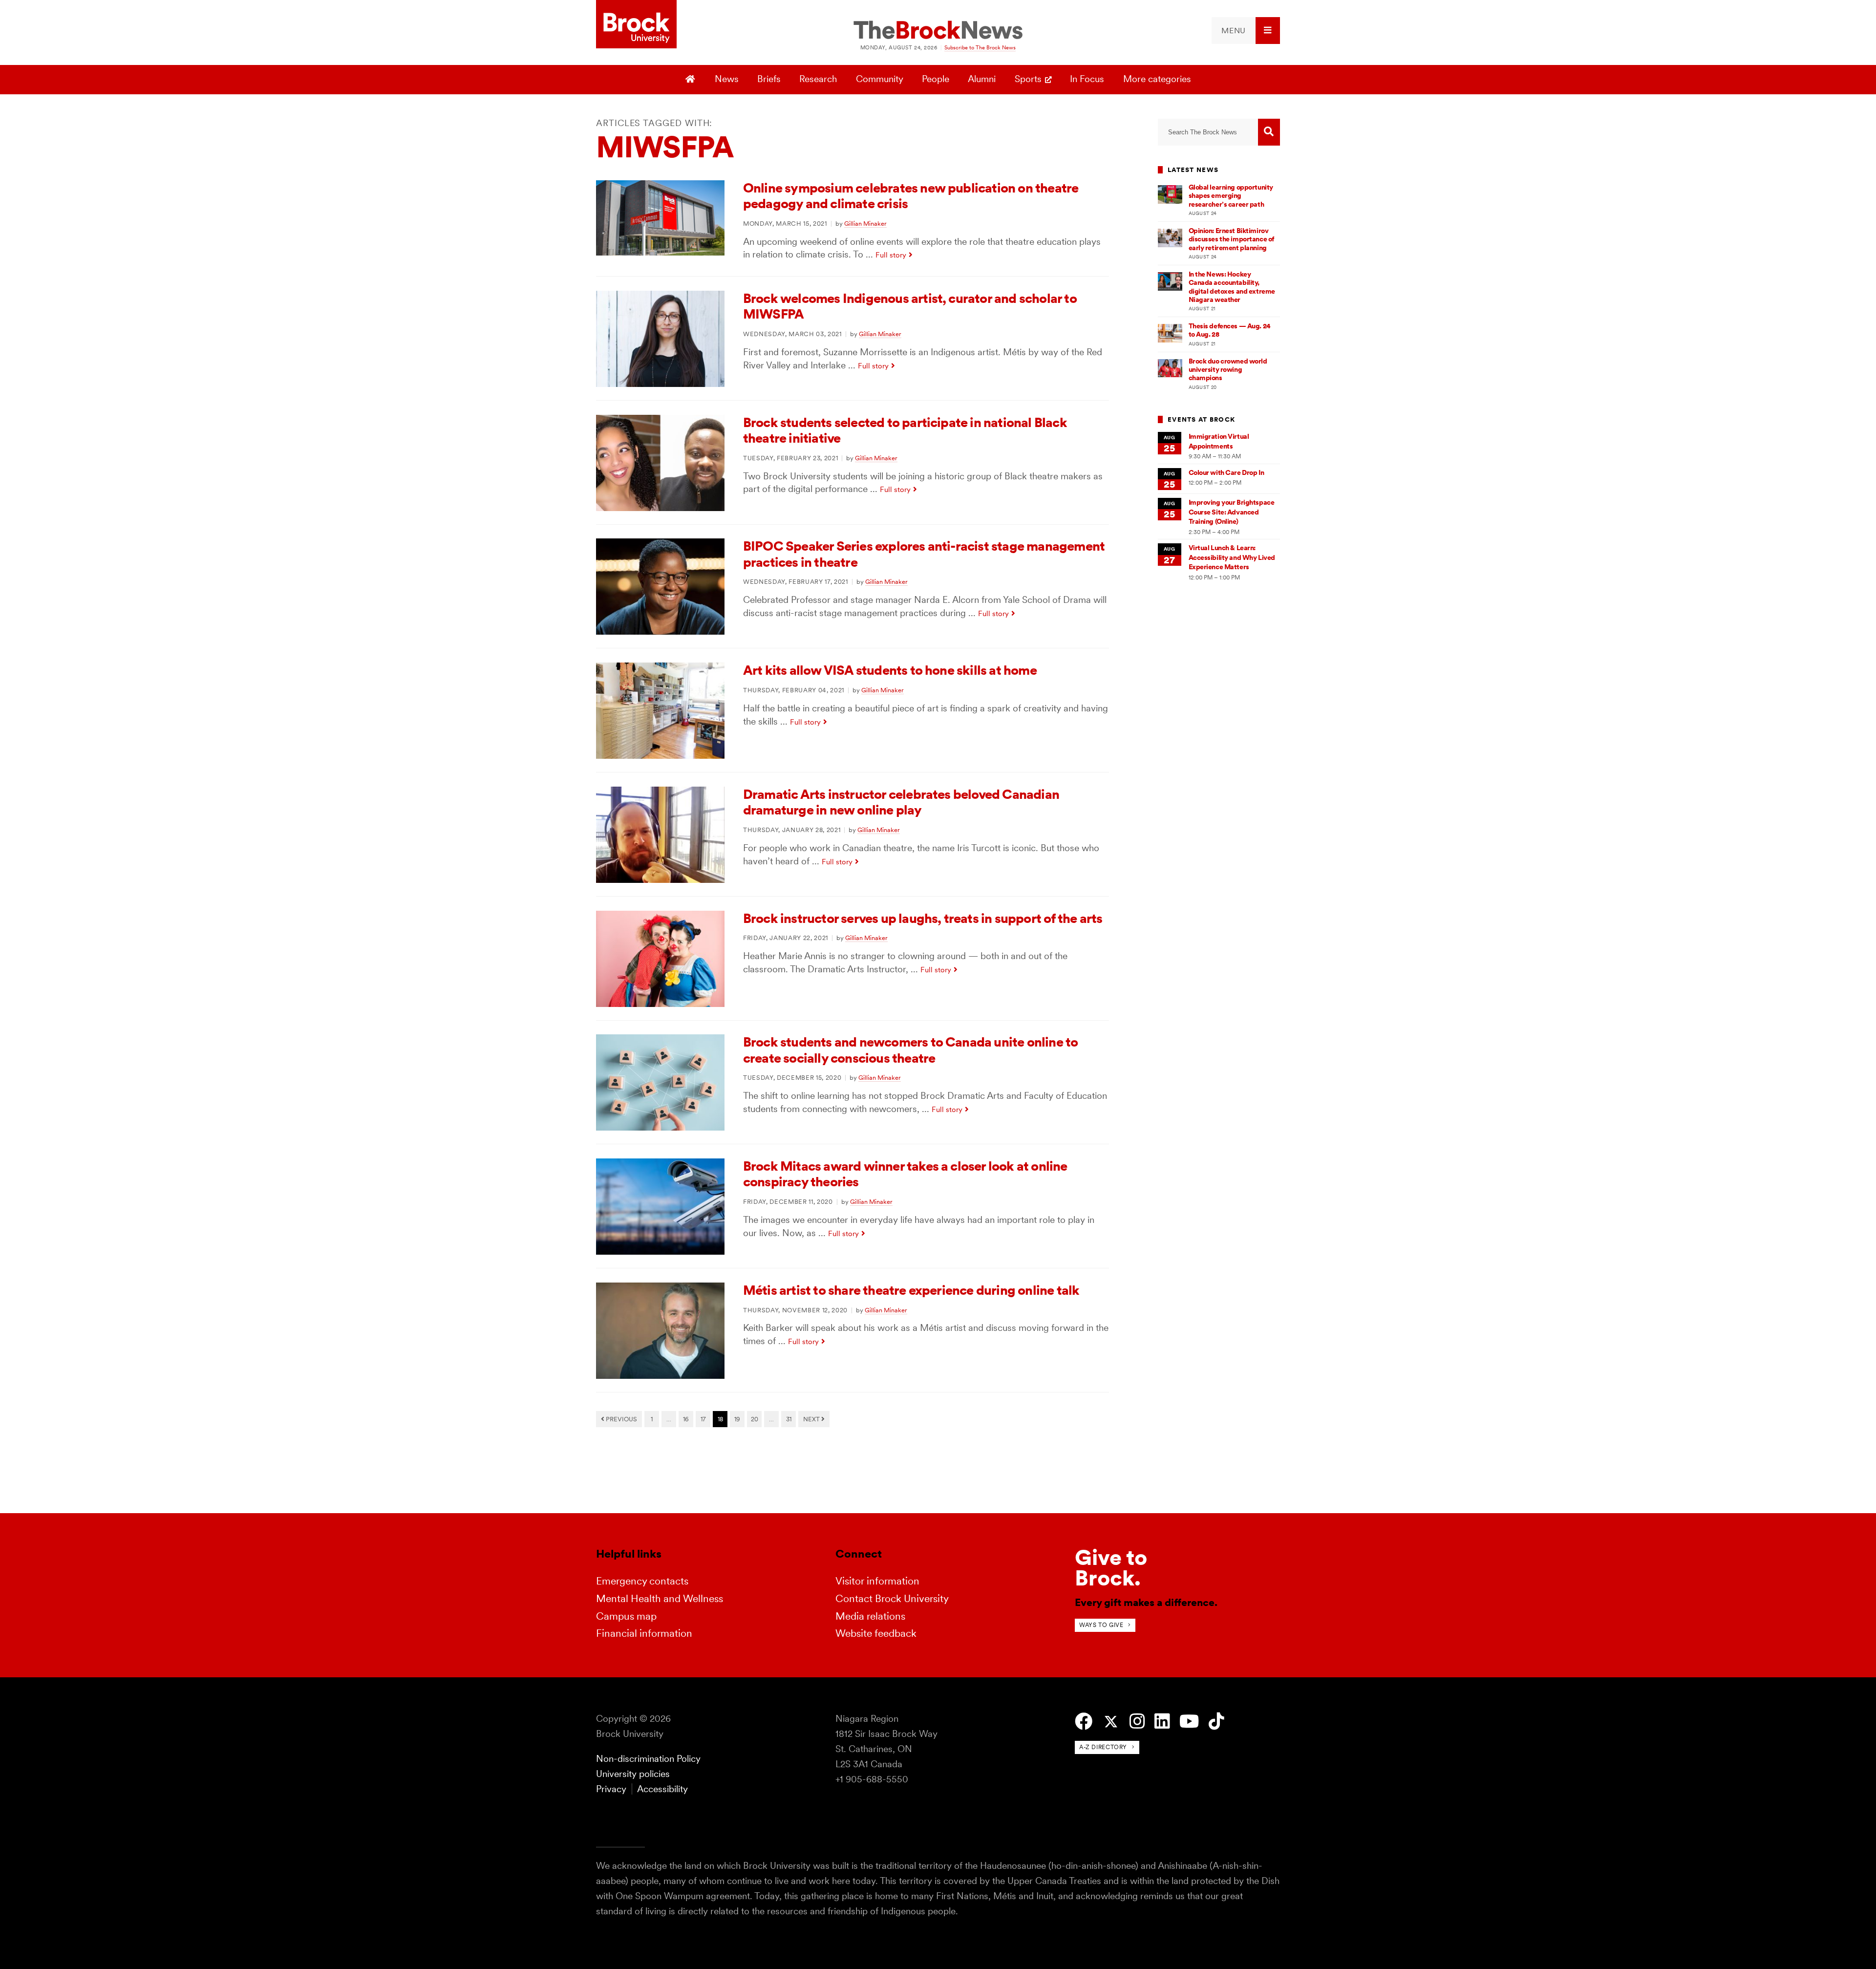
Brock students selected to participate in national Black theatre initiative (905, 430)
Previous (621, 1419)
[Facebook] (1084, 1722)
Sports (1028, 79)
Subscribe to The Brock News (980, 47)
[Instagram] (1137, 1722)
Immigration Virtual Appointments (1219, 441)
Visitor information (877, 1581)
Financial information (644, 1633)
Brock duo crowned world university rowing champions (1228, 370)
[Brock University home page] (636, 25)
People (936, 79)
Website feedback (876, 1633)
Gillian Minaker (865, 223)
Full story (891, 255)
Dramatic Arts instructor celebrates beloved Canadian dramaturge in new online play (901, 802)
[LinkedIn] (1162, 1722)
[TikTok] (1216, 1722)
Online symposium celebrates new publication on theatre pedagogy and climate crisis (911, 196)
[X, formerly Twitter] (1111, 1722)
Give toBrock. (1111, 1568)
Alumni (982, 79)
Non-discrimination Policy (648, 1759)
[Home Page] (692, 80)
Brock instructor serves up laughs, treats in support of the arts (923, 918)
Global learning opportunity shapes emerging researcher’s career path (1231, 196)
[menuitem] (1246, 31)
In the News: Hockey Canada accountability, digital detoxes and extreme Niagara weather (1232, 287)
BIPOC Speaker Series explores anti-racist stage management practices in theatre (924, 554)
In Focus (1087, 79)
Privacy (611, 1789)
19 (737, 1419)
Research (818, 79)
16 (686, 1419)
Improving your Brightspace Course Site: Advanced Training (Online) (1232, 512)
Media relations (870, 1616)
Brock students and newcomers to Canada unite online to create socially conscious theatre (910, 1050)
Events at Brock (1201, 419)
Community (880, 79)
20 (755, 1419)
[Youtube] (1189, 1722)
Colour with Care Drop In (1226, 472)
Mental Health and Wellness (660, 1598)
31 (789, 1419)
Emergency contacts (642, 1581)
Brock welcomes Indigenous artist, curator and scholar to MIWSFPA (910, 306)
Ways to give (1101, 1625)
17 (703, 1419)
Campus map (626, 1616)
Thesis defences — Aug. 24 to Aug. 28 (1230, 330)
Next (812, 1419)
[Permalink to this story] (660, 252)
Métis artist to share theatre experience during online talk (911, 1290)
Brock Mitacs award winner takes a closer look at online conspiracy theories (905, 1174)
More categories (1157, 79)
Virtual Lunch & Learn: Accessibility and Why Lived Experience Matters (1232, 557)
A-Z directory (1103, 1747)
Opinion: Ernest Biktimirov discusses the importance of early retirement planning (1231, 239)
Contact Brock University (892, 1598)
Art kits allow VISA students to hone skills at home (890, 670)
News (727, 79)
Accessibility (662, 1789)
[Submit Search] (1269, 132)
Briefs (769, 79)
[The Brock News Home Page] (938, 31)
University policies (633, 1774)
